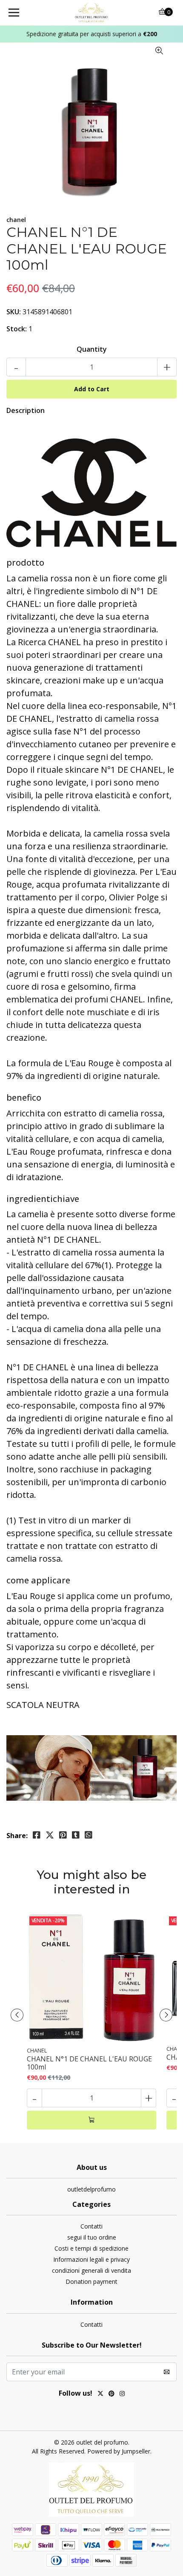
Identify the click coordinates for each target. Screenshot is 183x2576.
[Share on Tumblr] (76, 1835)
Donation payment (91, 2281)
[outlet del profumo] (92, 13)
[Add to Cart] (91, 2120)
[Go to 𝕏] (100, 2394)
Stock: (17, 329)
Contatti (91, 2226)
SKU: (14, 312)
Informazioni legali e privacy (91, 2259)
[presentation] (17, 2015)
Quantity (92, 349)
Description (26, 410)
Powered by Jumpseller (119, 2451)
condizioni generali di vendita (91, 2270)
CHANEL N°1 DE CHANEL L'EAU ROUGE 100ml (89, 2063)
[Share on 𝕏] (50, 1835)
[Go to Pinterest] (112, 2394)
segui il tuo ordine (92, 2237)
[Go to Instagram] (122, 2394)
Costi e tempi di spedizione (91, 2248)
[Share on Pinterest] (63, 1835)
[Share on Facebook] (37, 1835)
